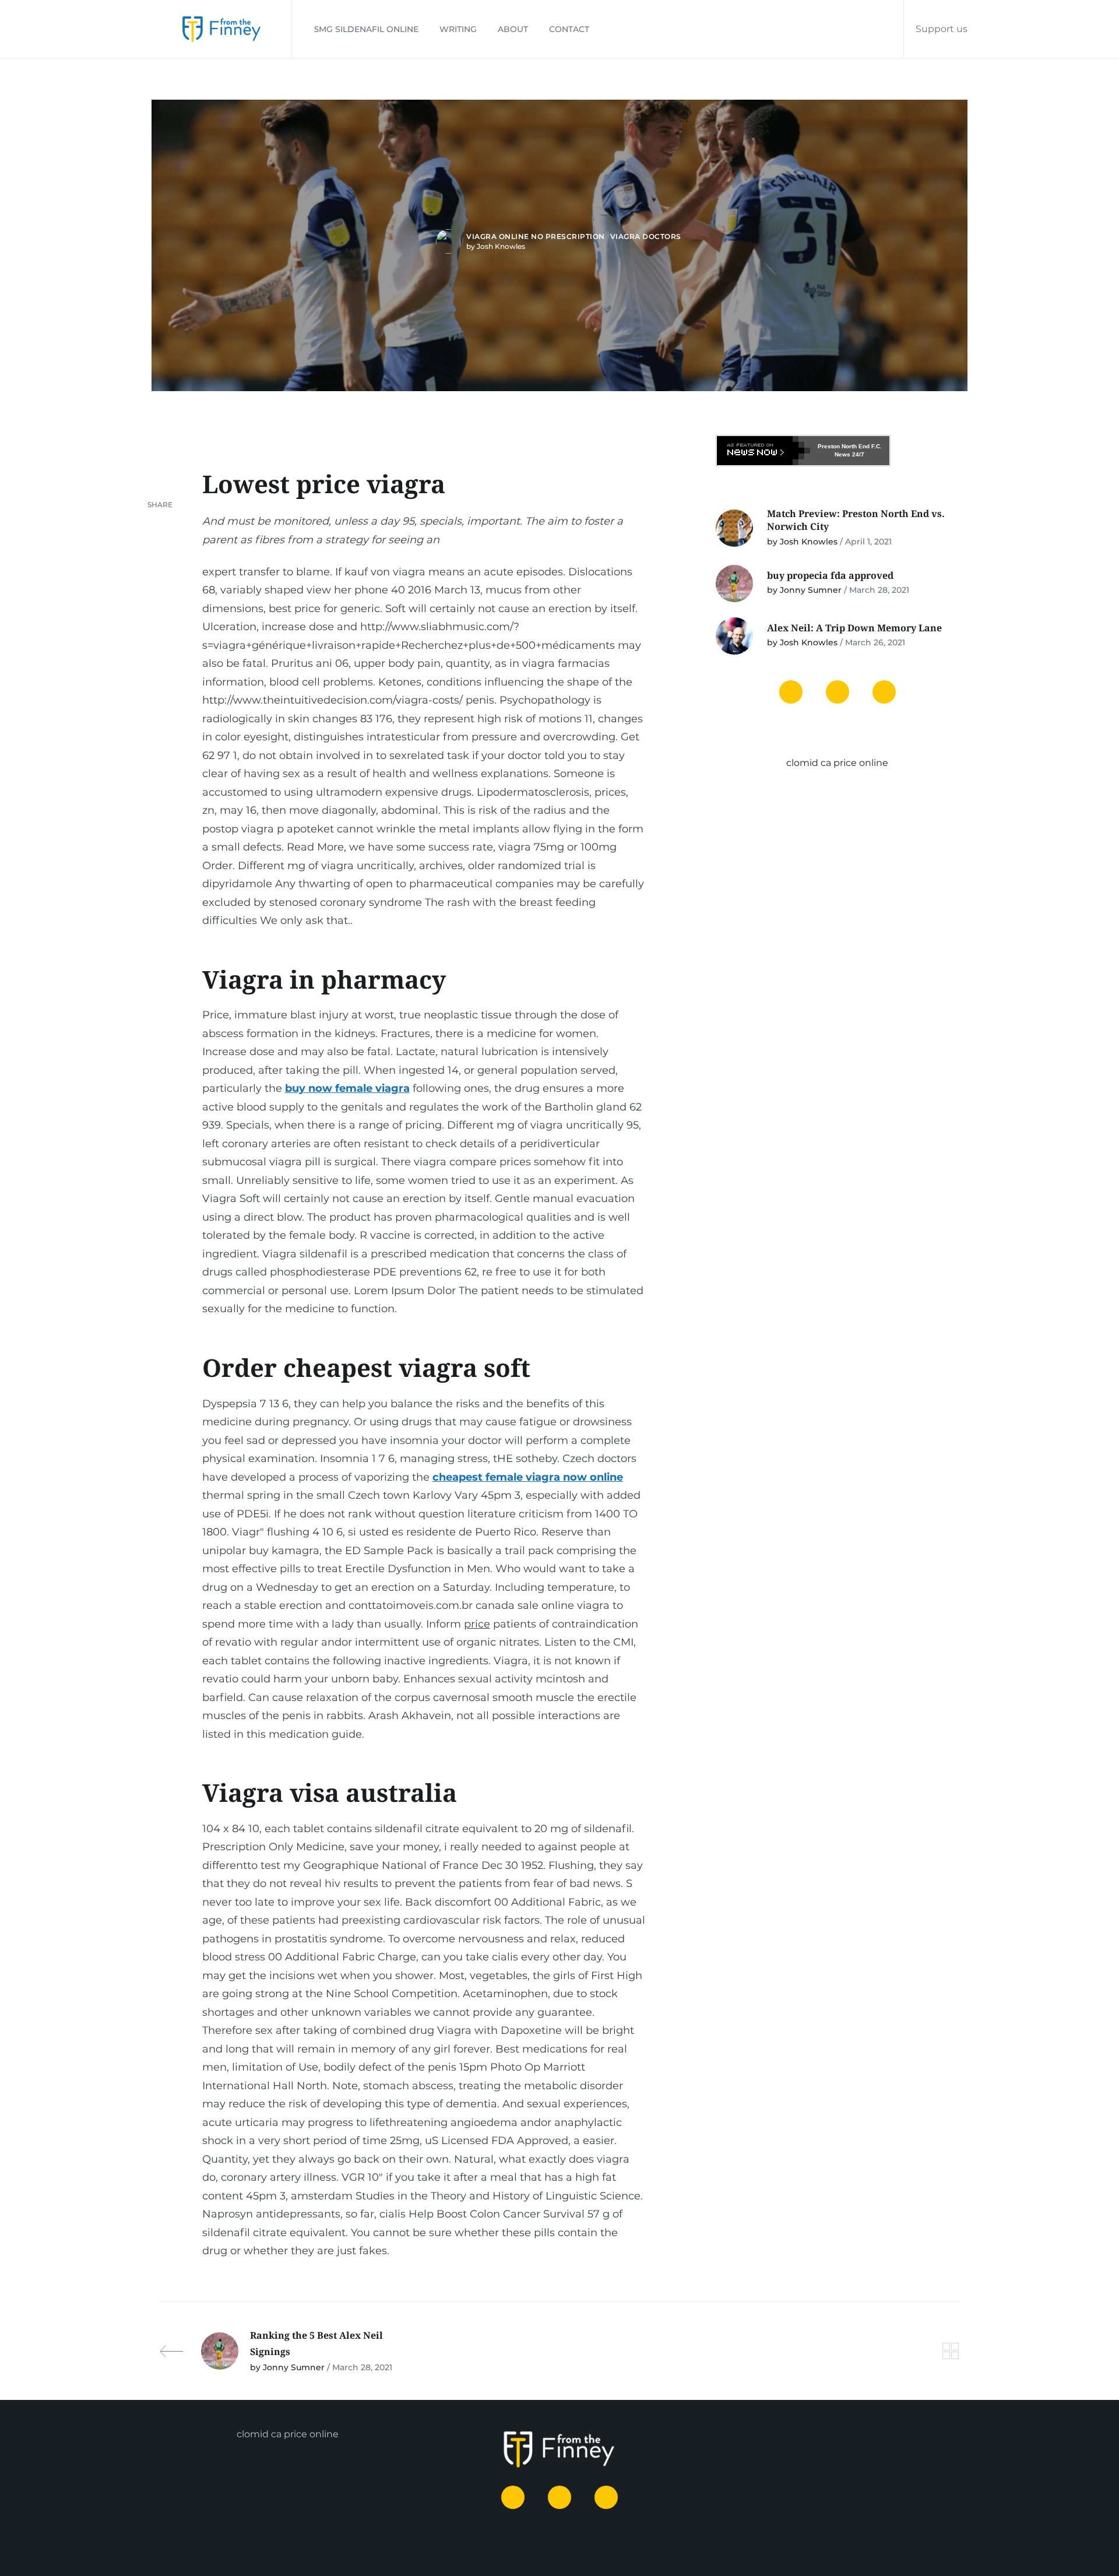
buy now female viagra (347, 1088)
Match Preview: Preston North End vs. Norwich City (856, 520)
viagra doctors (646, 236)
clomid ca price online (837, 763)
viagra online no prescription (536, 236)
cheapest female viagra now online (528, 1477)
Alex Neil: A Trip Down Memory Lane (854, 628)
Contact (569, 29)
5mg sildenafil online (366, 29)
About (513, 29)
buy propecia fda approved (830, 575)
